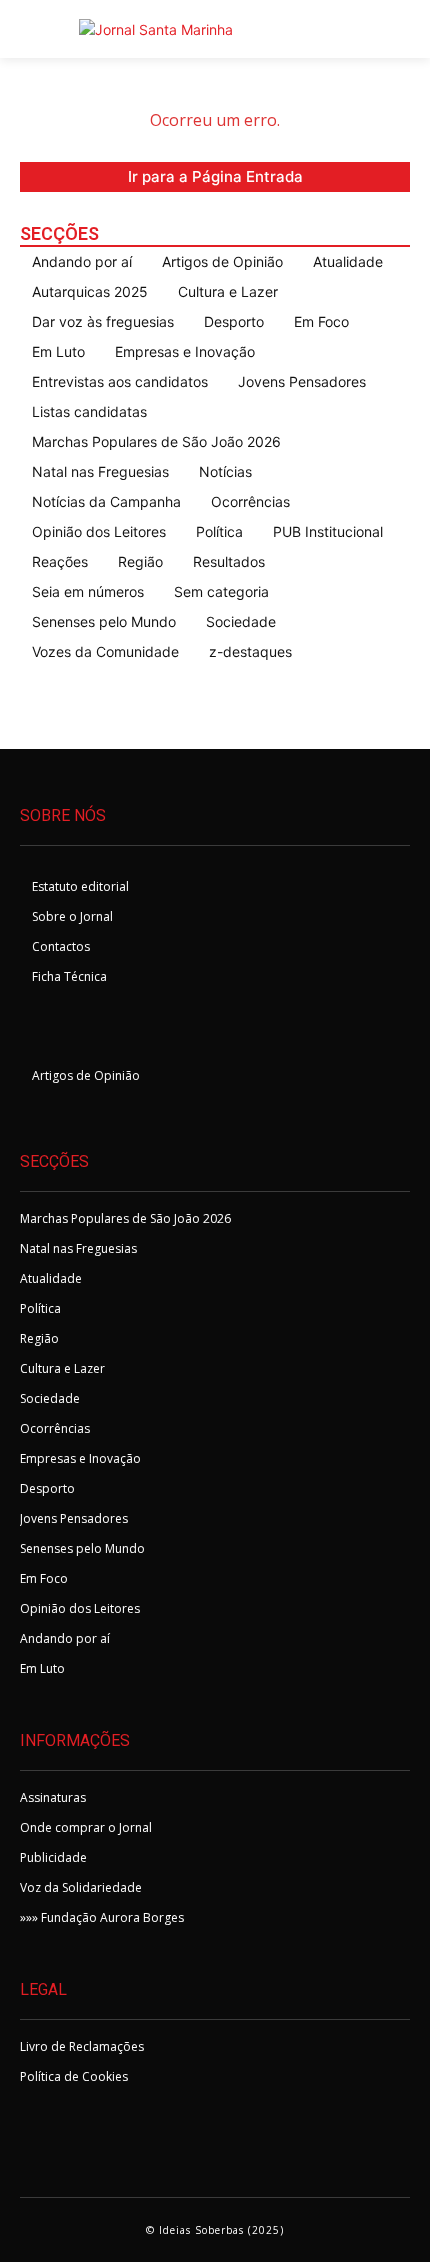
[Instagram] (91, 1030)
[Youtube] (140, 1030)
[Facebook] (42, 1030)
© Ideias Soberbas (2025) (215, 2230)
